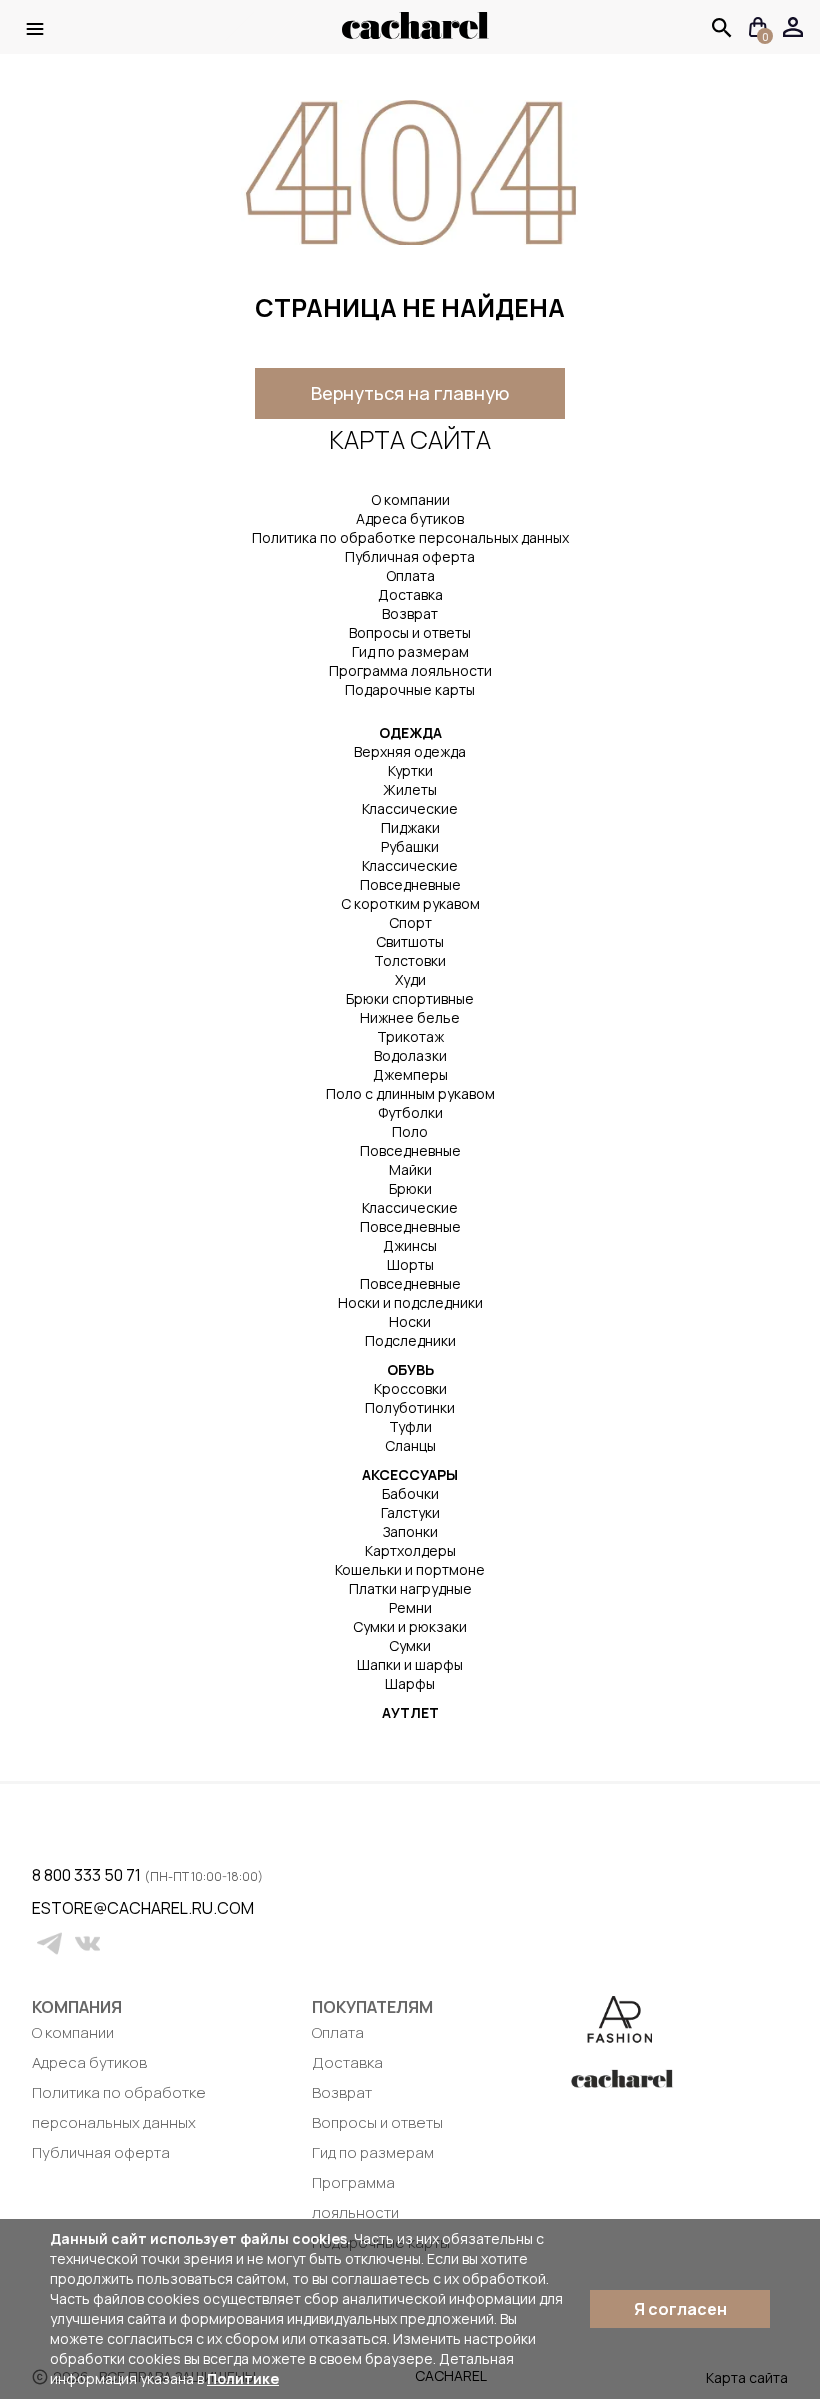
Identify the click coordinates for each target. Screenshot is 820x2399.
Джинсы (410, 1245)
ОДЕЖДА (410, 732)
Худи (410, 979)
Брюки (410, 1188)
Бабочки (410, 1493)
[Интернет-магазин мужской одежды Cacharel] (415, 35)
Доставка (410, 594)
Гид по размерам (410, 651)
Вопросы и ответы (410, 632)
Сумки (410, 1645)
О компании (410, 499)
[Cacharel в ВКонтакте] (87, 1943)
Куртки (410, 770)
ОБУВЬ (410, 1369)
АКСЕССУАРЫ (410, 1474)
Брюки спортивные (410, 998)
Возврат (410, 613)
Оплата (410, 575)
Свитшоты (410, 941)
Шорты (410, 1264)
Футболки (410, 1112)
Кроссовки (410, 1388)
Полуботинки (410, 1407)
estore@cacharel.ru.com (44, 1908)
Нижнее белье (410, 1017)
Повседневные (410, 884)
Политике (243, 2378)
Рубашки (410, 846)
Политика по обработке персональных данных (410, 537)
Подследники (410, 1340)
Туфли (410, 1426)
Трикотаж (410, 1036)
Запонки (410, 1531)
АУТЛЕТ (410, 1712)
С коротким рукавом (410, 903)
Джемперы (410, 1074)
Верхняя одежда (410, 751)
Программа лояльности (410, 670)
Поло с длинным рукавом (410, 1093)
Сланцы (410, 1445)
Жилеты (410, 789)
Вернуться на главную (410, 393)
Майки (410, 1169)
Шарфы (410, 1683)
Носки (410, 1321)
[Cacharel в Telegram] (49, 1943)
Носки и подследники (410, 1302)
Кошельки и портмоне (410, 1569)
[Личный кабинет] (793, 27)
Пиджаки (410, 827)
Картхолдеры (410, 1550)
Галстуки (410, 1512)
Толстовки (410, 960)
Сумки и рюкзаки (410, 1626)
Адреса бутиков (410, 518)
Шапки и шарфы (410, 1664)
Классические (410, 808)
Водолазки (410, 1055)
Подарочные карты (410, 689)
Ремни (410, 1607)
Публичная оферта (410, 556)
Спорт (410, 922)
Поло (410, 1131)
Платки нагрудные (410, 1588)
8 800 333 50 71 (88, 1875)
